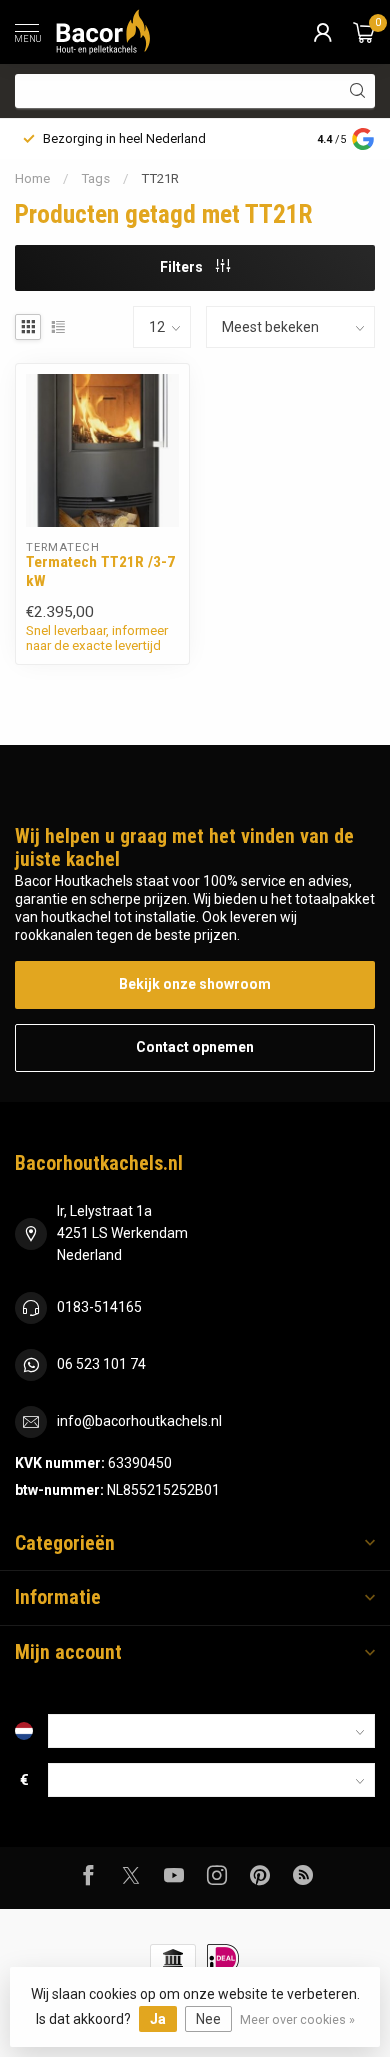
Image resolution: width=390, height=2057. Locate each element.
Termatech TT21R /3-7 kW (100, 571)
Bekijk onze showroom (195, 984)
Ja (158, 2019)
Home (32, 178)
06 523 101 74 (101, 1364)
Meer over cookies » (297, 2019)
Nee (208, 2019)
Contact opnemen (195, 1047)
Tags (95, 178)
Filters (183, 267)
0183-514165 (99, 1307)
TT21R (160, 178)
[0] (364, 32)
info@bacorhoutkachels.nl (139, 1421)
